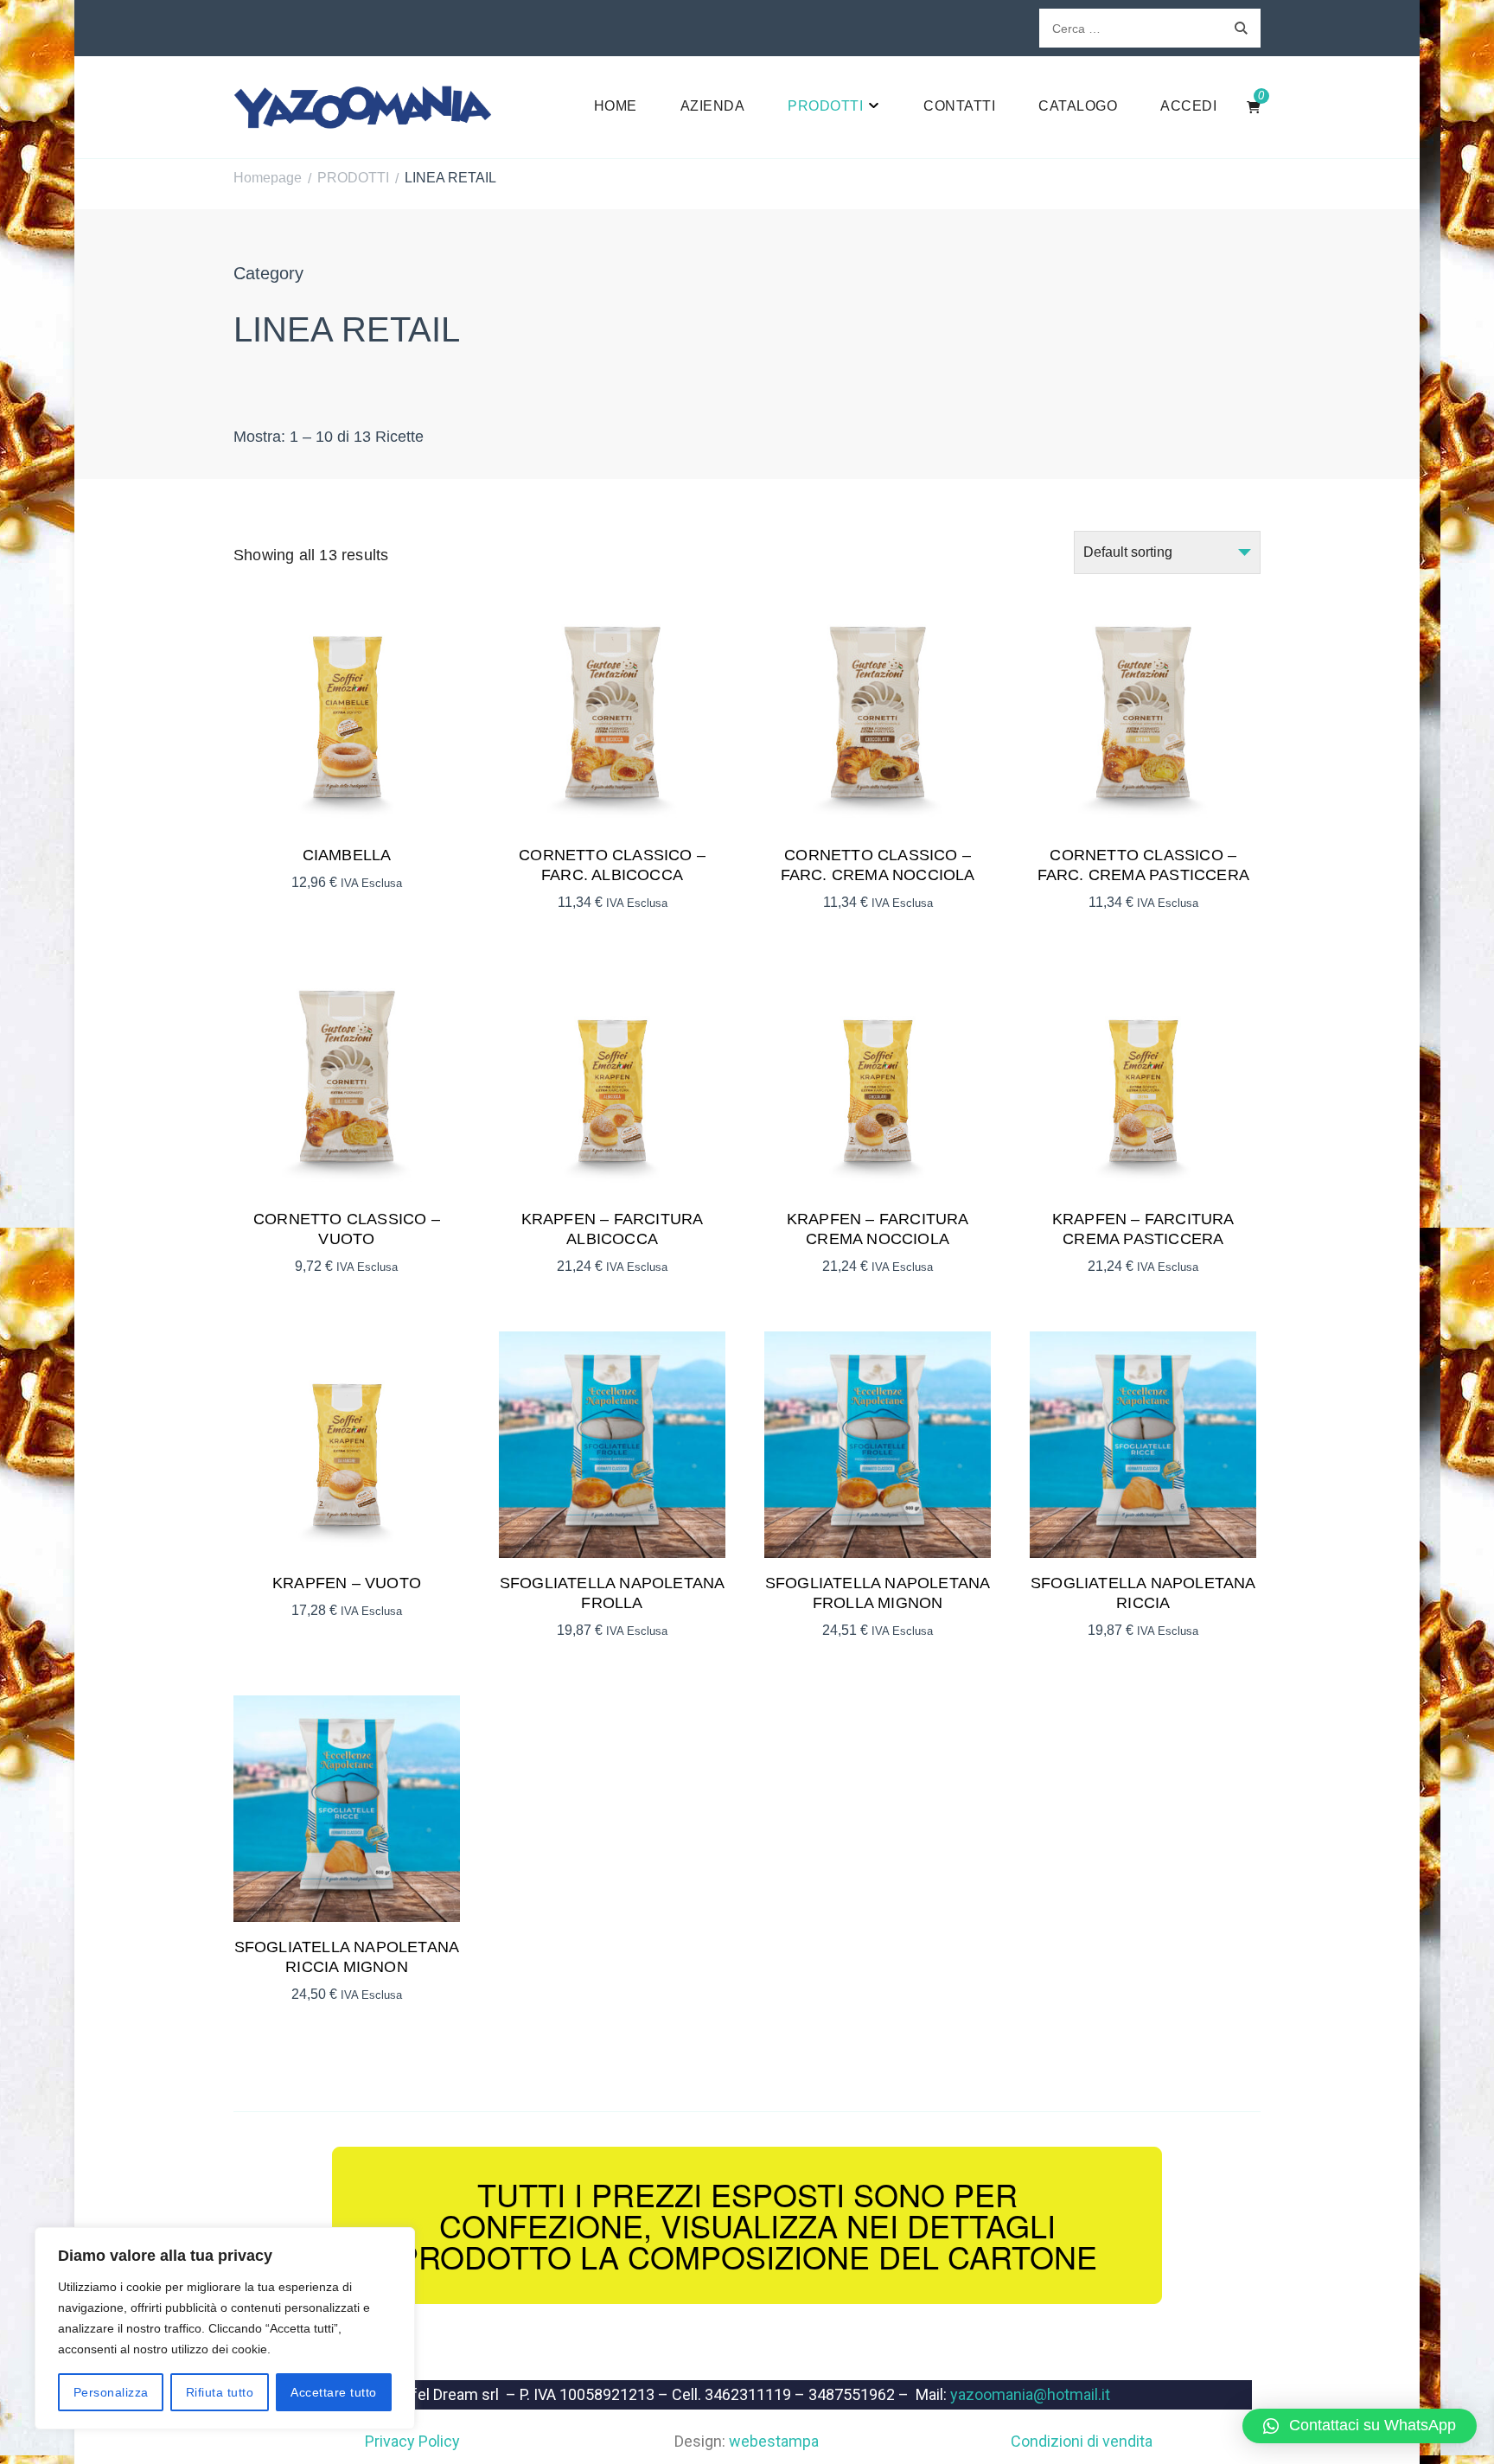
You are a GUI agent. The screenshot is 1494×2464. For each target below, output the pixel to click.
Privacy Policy (412, 2441)
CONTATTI (959, 106)
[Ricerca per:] (1130, 28)
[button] (1360, 2426)
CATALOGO (1078, 106)
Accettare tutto (334, 2392)
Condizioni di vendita (1082, 2441)
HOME (616, 106)
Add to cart (347, 714)
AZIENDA (713, 106)
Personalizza (111, 2392)
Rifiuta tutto (220, 2392)
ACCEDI (1188, 106)
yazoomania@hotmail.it (1030, 2394)
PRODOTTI (825, 106)
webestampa (774, 2441)
